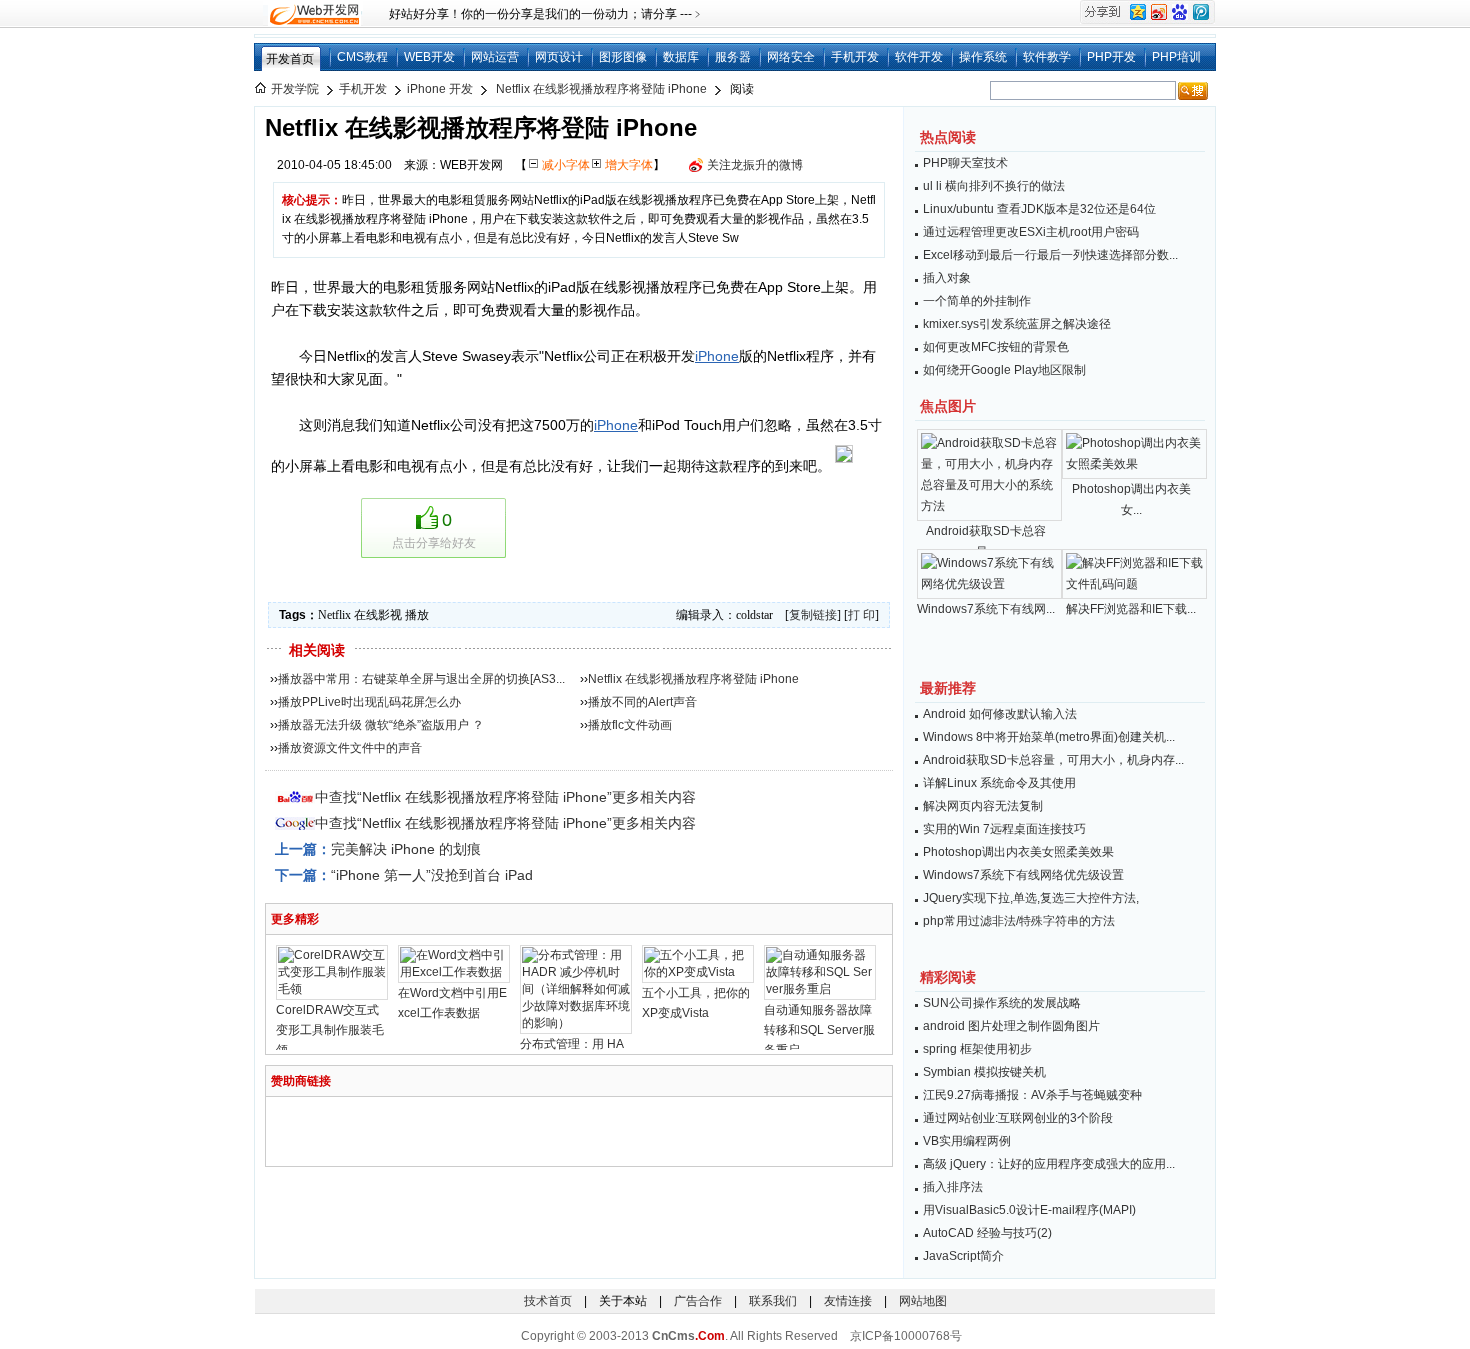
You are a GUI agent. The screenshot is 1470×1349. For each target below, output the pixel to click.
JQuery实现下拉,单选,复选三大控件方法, (1031, 898)
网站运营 (495, 57)
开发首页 (290, 59)
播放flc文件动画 (630, 725)
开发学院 (295, 89)
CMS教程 (362, 57)
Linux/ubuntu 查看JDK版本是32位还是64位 (1039, 209)
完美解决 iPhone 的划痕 (406, 849)
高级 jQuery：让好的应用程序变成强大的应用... (1049, 1164)
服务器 (733, 57)
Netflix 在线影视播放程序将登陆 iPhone (601, 89)
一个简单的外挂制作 (977, 301)
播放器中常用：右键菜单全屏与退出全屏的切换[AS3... (421, 679)
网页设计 (559, 57)
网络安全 (791, 57)
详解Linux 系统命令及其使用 (999, 783)
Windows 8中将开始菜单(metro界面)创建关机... (1049, 737)
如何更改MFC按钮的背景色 (996, 347)
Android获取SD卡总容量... (986, 541)
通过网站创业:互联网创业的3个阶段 (1018, 1118)
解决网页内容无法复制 (983, 806)
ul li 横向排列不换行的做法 (994, 186)
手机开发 (855, 57)
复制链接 (813, 615)
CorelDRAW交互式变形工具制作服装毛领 (330, 1030)
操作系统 (983, 57)
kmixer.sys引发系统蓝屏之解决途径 (1017, 324)
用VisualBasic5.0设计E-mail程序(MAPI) (1029, 1210)
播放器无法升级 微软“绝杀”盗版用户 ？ (381, 725)
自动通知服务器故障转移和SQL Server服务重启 (819, 1030)
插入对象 (947, 278)
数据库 (681, 57)
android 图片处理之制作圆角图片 (1011, 1026)
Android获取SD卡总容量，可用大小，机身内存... (1053, 760)
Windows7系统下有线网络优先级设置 (1023, 875)
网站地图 (923, 1301)
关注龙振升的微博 (755, 165)
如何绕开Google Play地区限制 (1004, 370)
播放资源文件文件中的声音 (350, 748)
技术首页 (548, 1301)
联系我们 (773, 1301)
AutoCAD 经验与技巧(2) (987, 1233)
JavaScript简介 (963, 1256)
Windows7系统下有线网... (986, 609)
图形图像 (623, 57)
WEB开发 (429, 57)
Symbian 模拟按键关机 (984, 1072)
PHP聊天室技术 (965, 163)
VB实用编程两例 (967, 1141)
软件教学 (1047, 57)
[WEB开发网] (313, 14)
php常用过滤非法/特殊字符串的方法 (1019, 921)
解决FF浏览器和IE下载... (1131, 609)
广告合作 (698, 1301)
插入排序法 (953, 1187)
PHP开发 (1111, 57)
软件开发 (919, 57)
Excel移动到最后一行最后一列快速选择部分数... (1050, 255)
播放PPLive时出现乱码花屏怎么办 (369, 702)
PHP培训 (1176, 57)
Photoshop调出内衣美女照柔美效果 (1018, 852)
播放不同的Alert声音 (642, 702)
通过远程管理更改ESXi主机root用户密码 (1031, 232)
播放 (417, 615)
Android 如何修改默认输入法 (1000, 714)
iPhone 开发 (440, 89)
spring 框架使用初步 (977, 1049)
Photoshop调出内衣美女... (1131, 499)
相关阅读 (317, 650)
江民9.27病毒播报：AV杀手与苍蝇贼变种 (1032, 1095)
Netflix (334, 615)
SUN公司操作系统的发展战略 (1002, 1003)
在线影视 (378, 615)
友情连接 (848, 1301)
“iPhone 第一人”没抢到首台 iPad (432, 875)
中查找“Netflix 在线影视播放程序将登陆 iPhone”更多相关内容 (505, 797)
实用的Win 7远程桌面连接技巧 (1004, 829)
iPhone (717, 356)
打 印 (861, 615)
